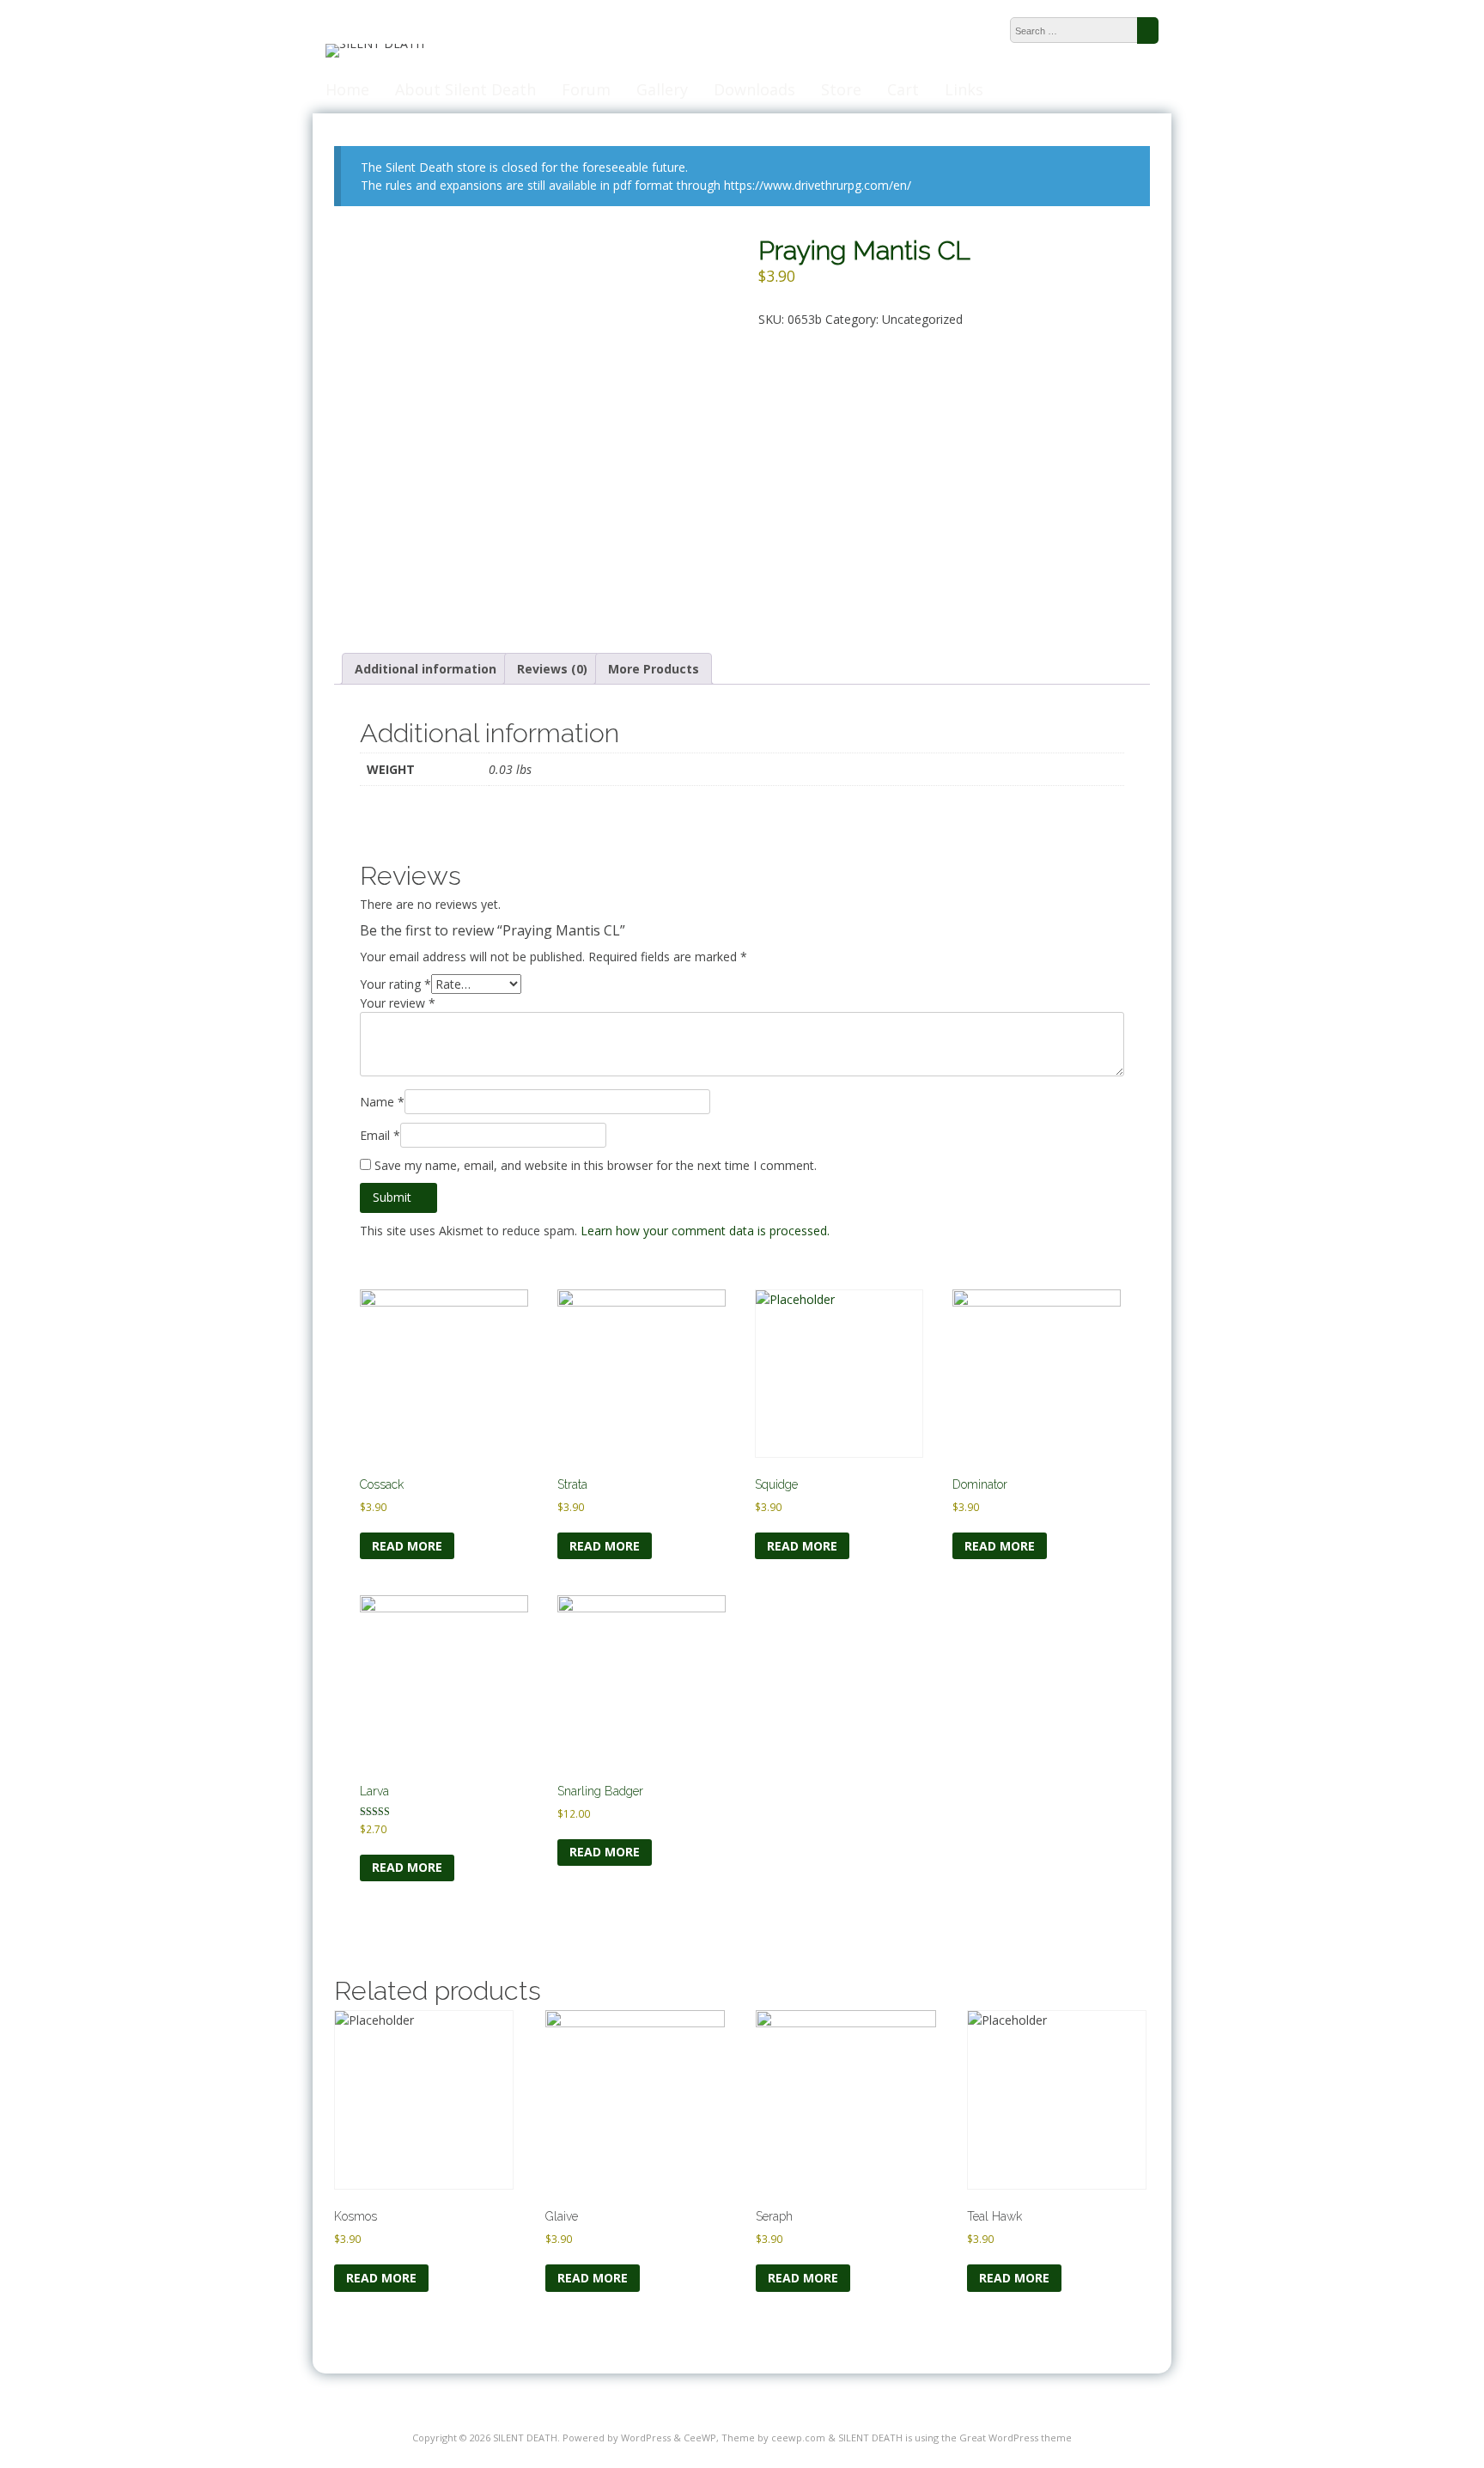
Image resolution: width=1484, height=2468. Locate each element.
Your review (398, 1003)
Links (964, 89)
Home (347, 89)
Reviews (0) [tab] (552, 669)
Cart (903, 89)
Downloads (754, 89)
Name (382, 1102)
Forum (586, 89)
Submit (394, 1197)
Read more (407, 1546)
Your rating (395, 984)
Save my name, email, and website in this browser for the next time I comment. (596, 1165)
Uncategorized (922, 319)
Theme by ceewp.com (773, 2438)
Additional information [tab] (426, 669)
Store (841, 89)
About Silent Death (465, 89)
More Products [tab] (654, 669)
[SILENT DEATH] (375, 43)
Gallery (662, 89)
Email (380, 1135)
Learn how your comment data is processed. (705, 1231)
